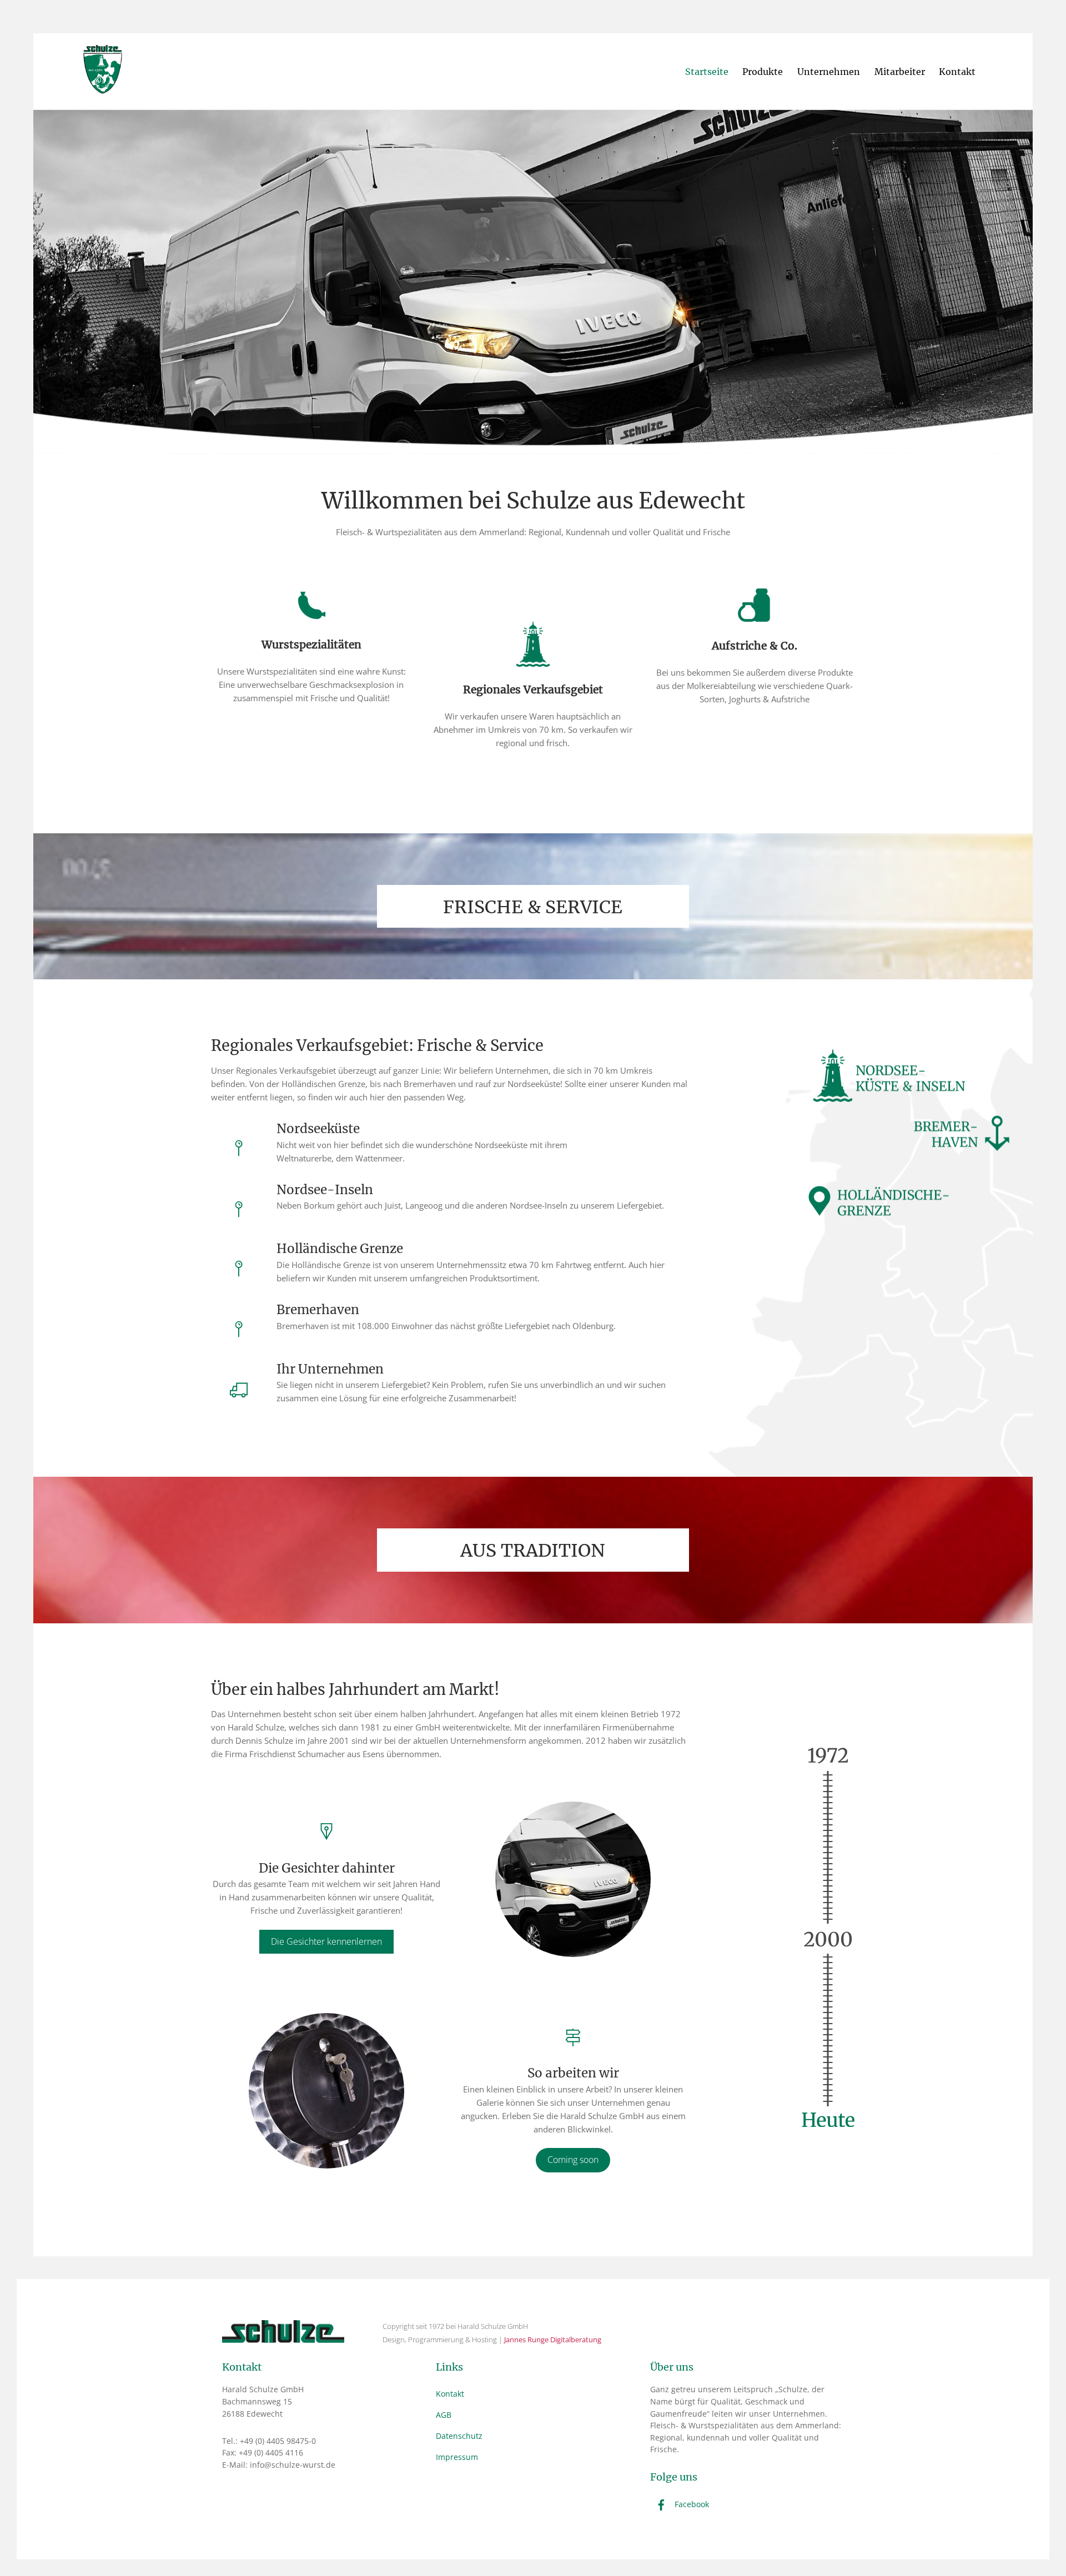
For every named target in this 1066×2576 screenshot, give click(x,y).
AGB (444, 2415)
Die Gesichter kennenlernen (326, 1941)
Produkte (763, 72)
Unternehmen (829, 72)
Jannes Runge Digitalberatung (553, 2339)
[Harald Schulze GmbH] (103, 88)
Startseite (707, 72)
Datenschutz (459, 2436)
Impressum (457, 2457)
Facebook (691, 2504)
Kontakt (957, 72)
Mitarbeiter (900, 72)
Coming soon (573, 2160)
